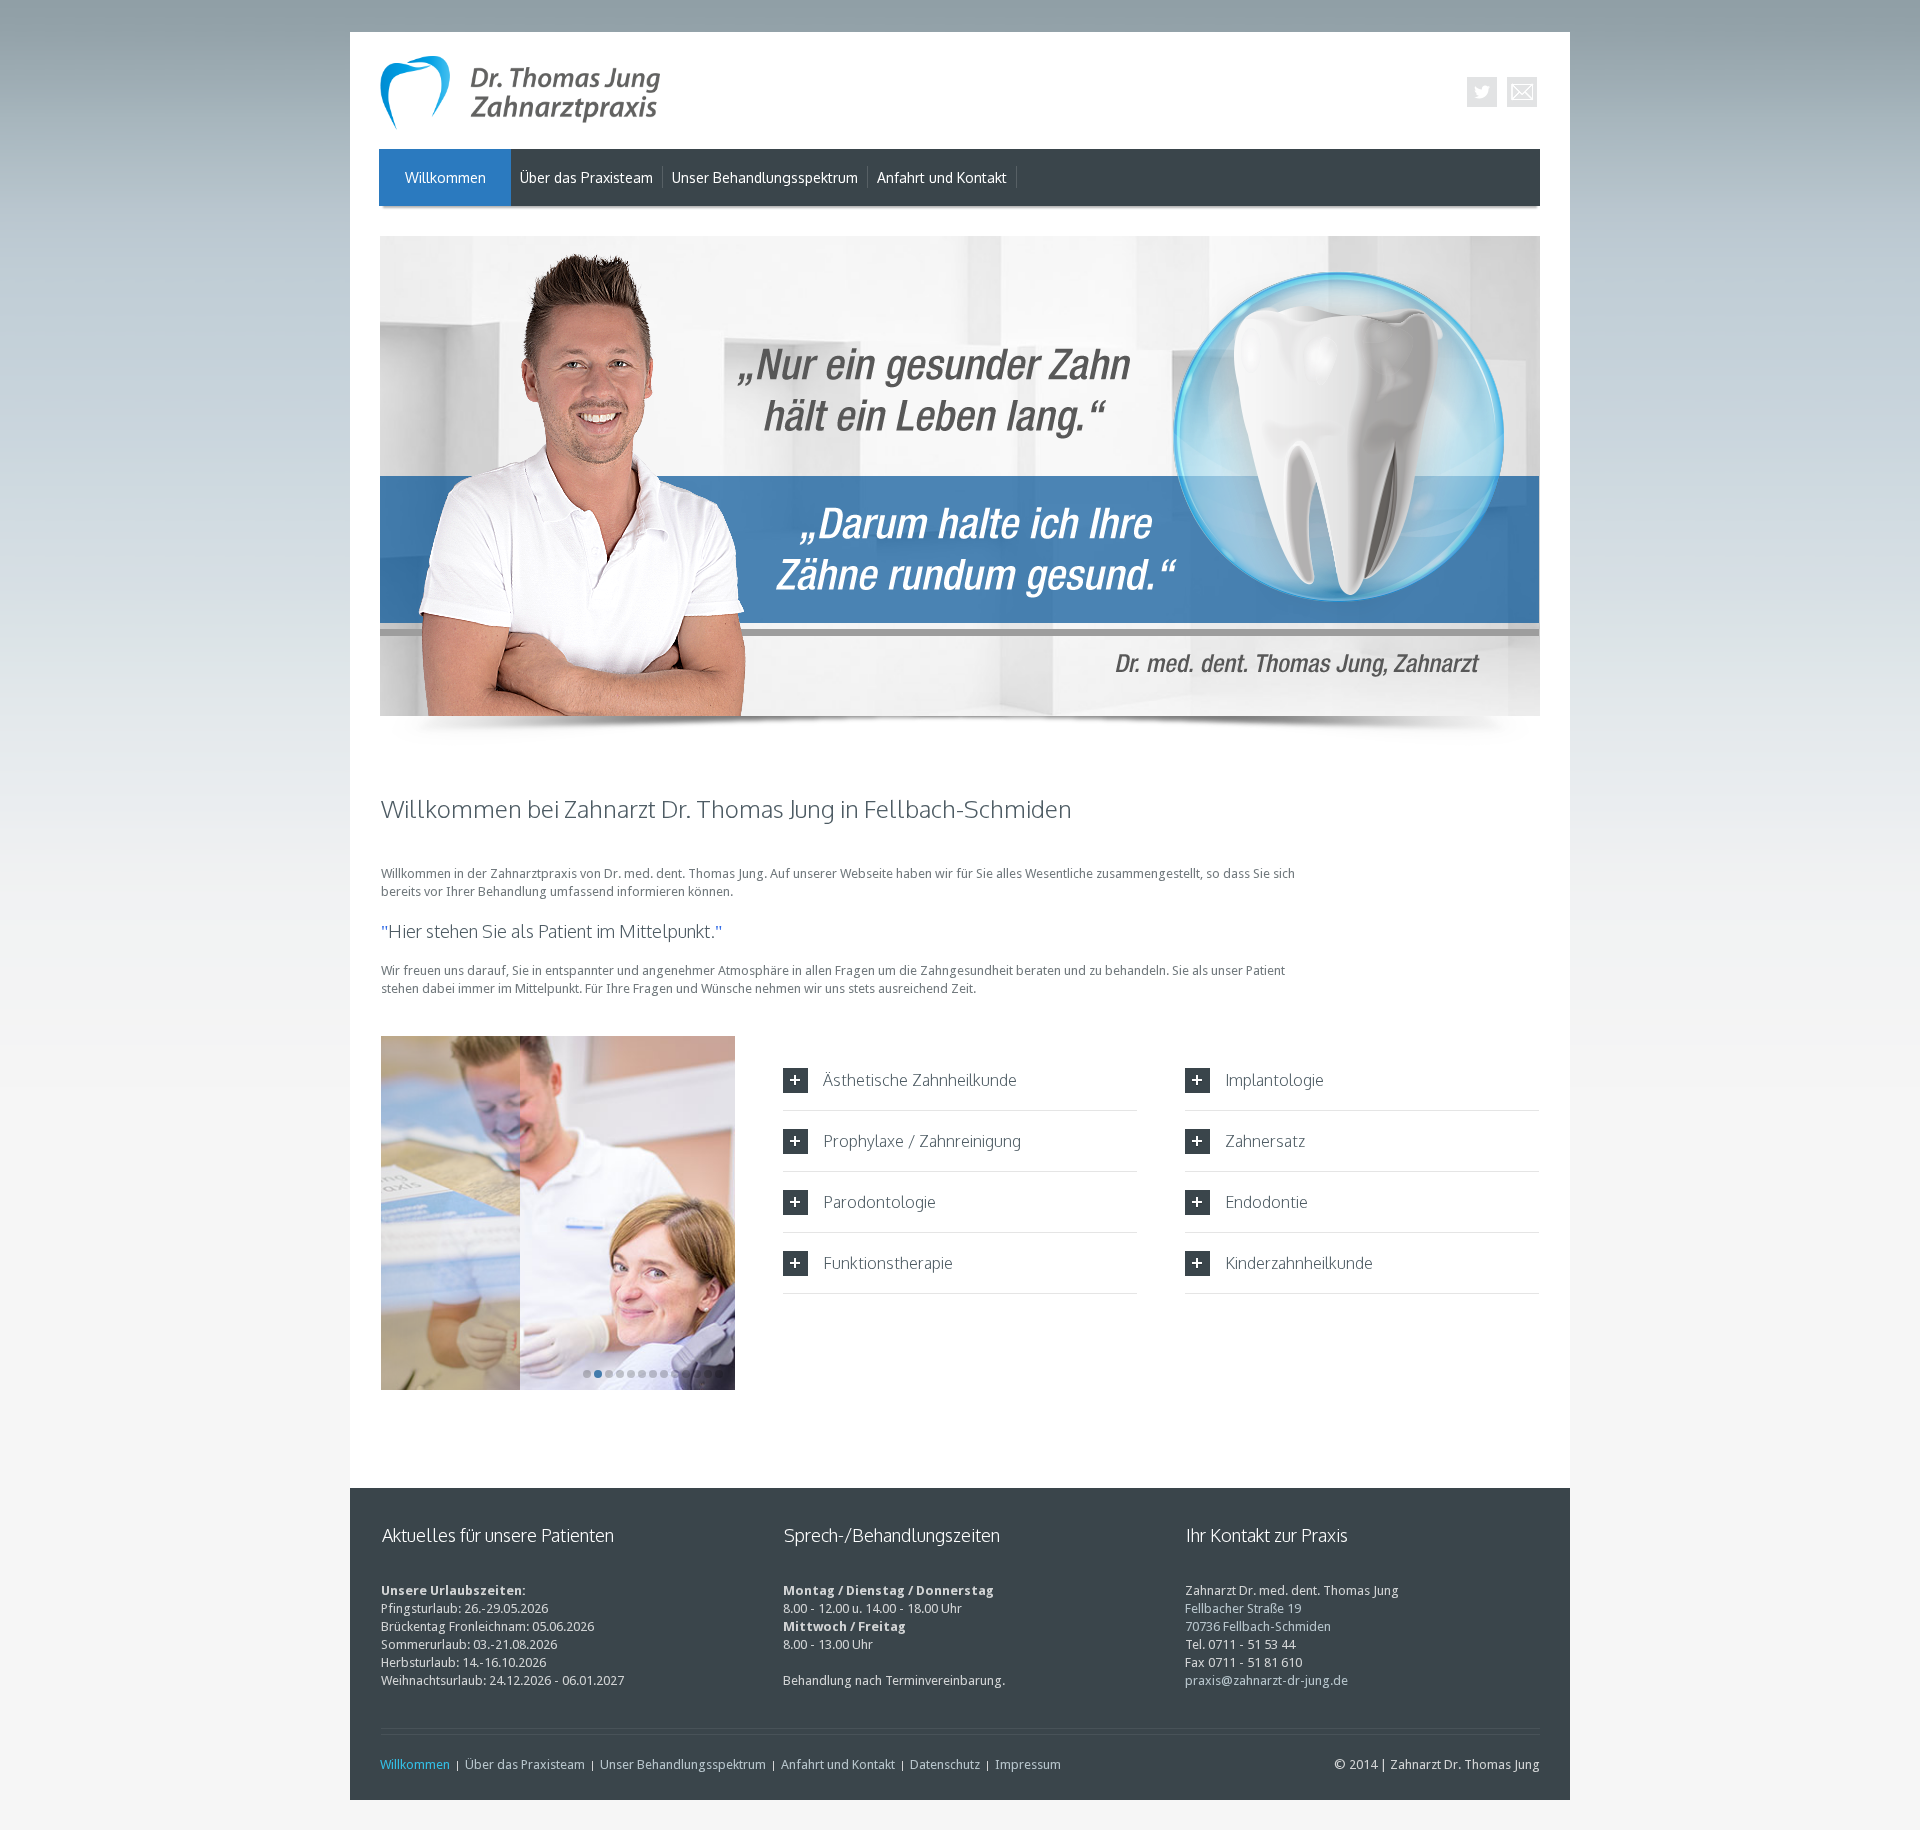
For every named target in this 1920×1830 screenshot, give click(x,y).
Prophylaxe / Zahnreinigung (922, 1141)
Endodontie (1266, 1202)
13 (719, 1374)
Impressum (1028, 1764)
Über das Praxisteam (525, 1764)
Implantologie (1274, 1080)
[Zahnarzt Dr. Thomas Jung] (520, 97)
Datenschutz (945, 1764)
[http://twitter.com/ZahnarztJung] (1482, 92)
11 (697, 1374)
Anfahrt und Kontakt (838, 1764)
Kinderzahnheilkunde (1299, 1263)
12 (708, 1374)
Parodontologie (879, 1202)
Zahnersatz (1265, 1141)
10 (686, 1374)
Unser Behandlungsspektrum (683, 1764)
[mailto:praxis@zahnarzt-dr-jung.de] (1522, 92)
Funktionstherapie (888, 1263)
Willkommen (415, 1764)
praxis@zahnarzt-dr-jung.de (1266, 1680)
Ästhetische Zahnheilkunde (920, 1080)
